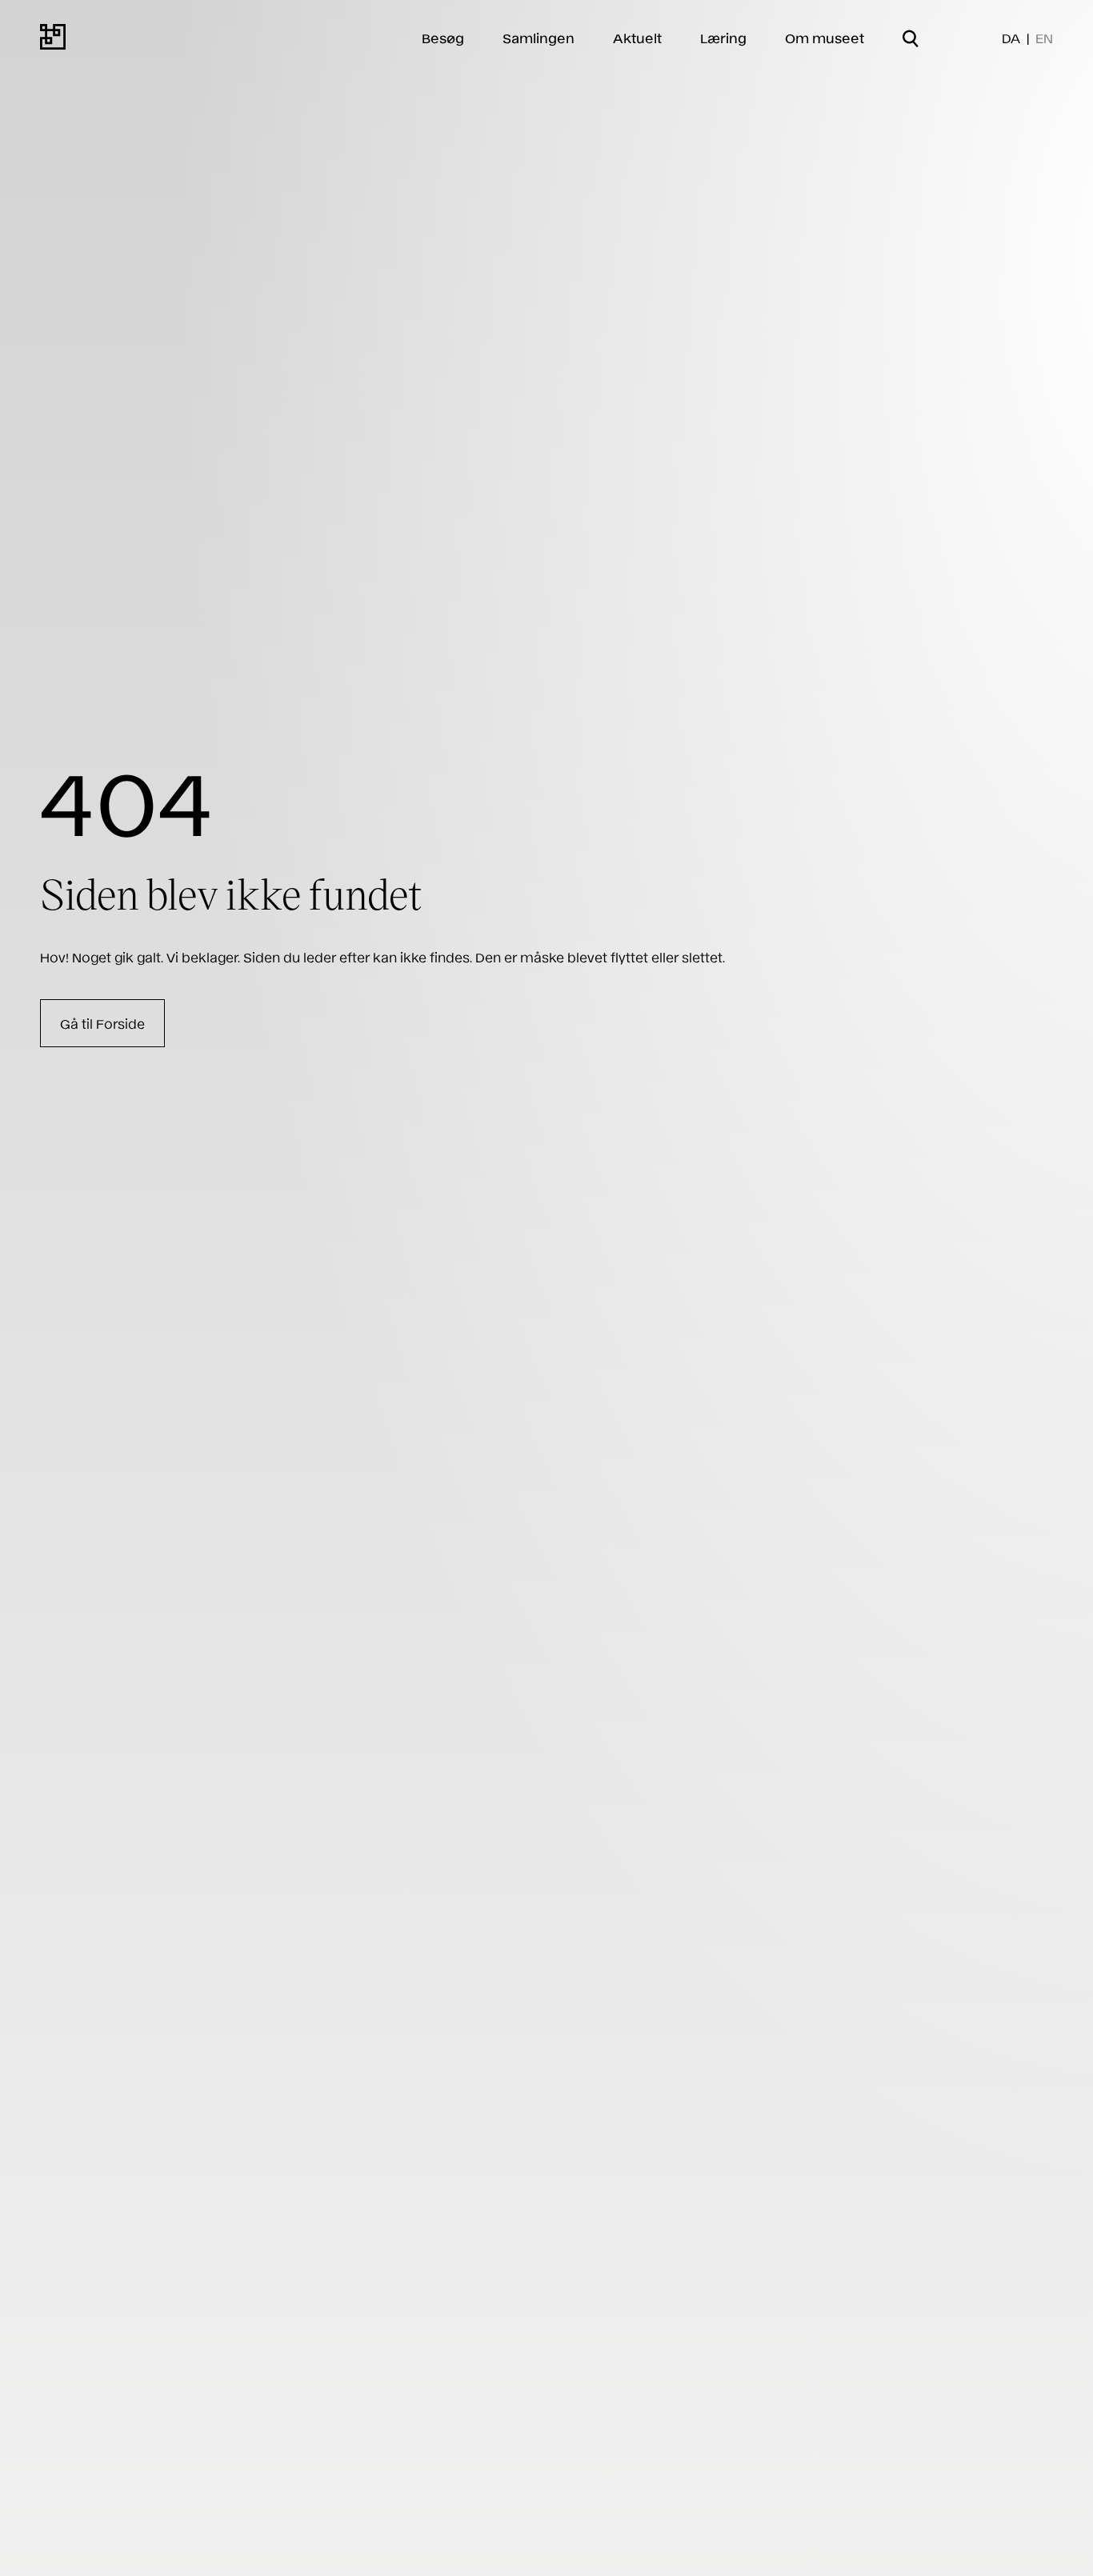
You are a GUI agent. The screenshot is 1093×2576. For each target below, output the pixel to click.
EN (1044, 38)
